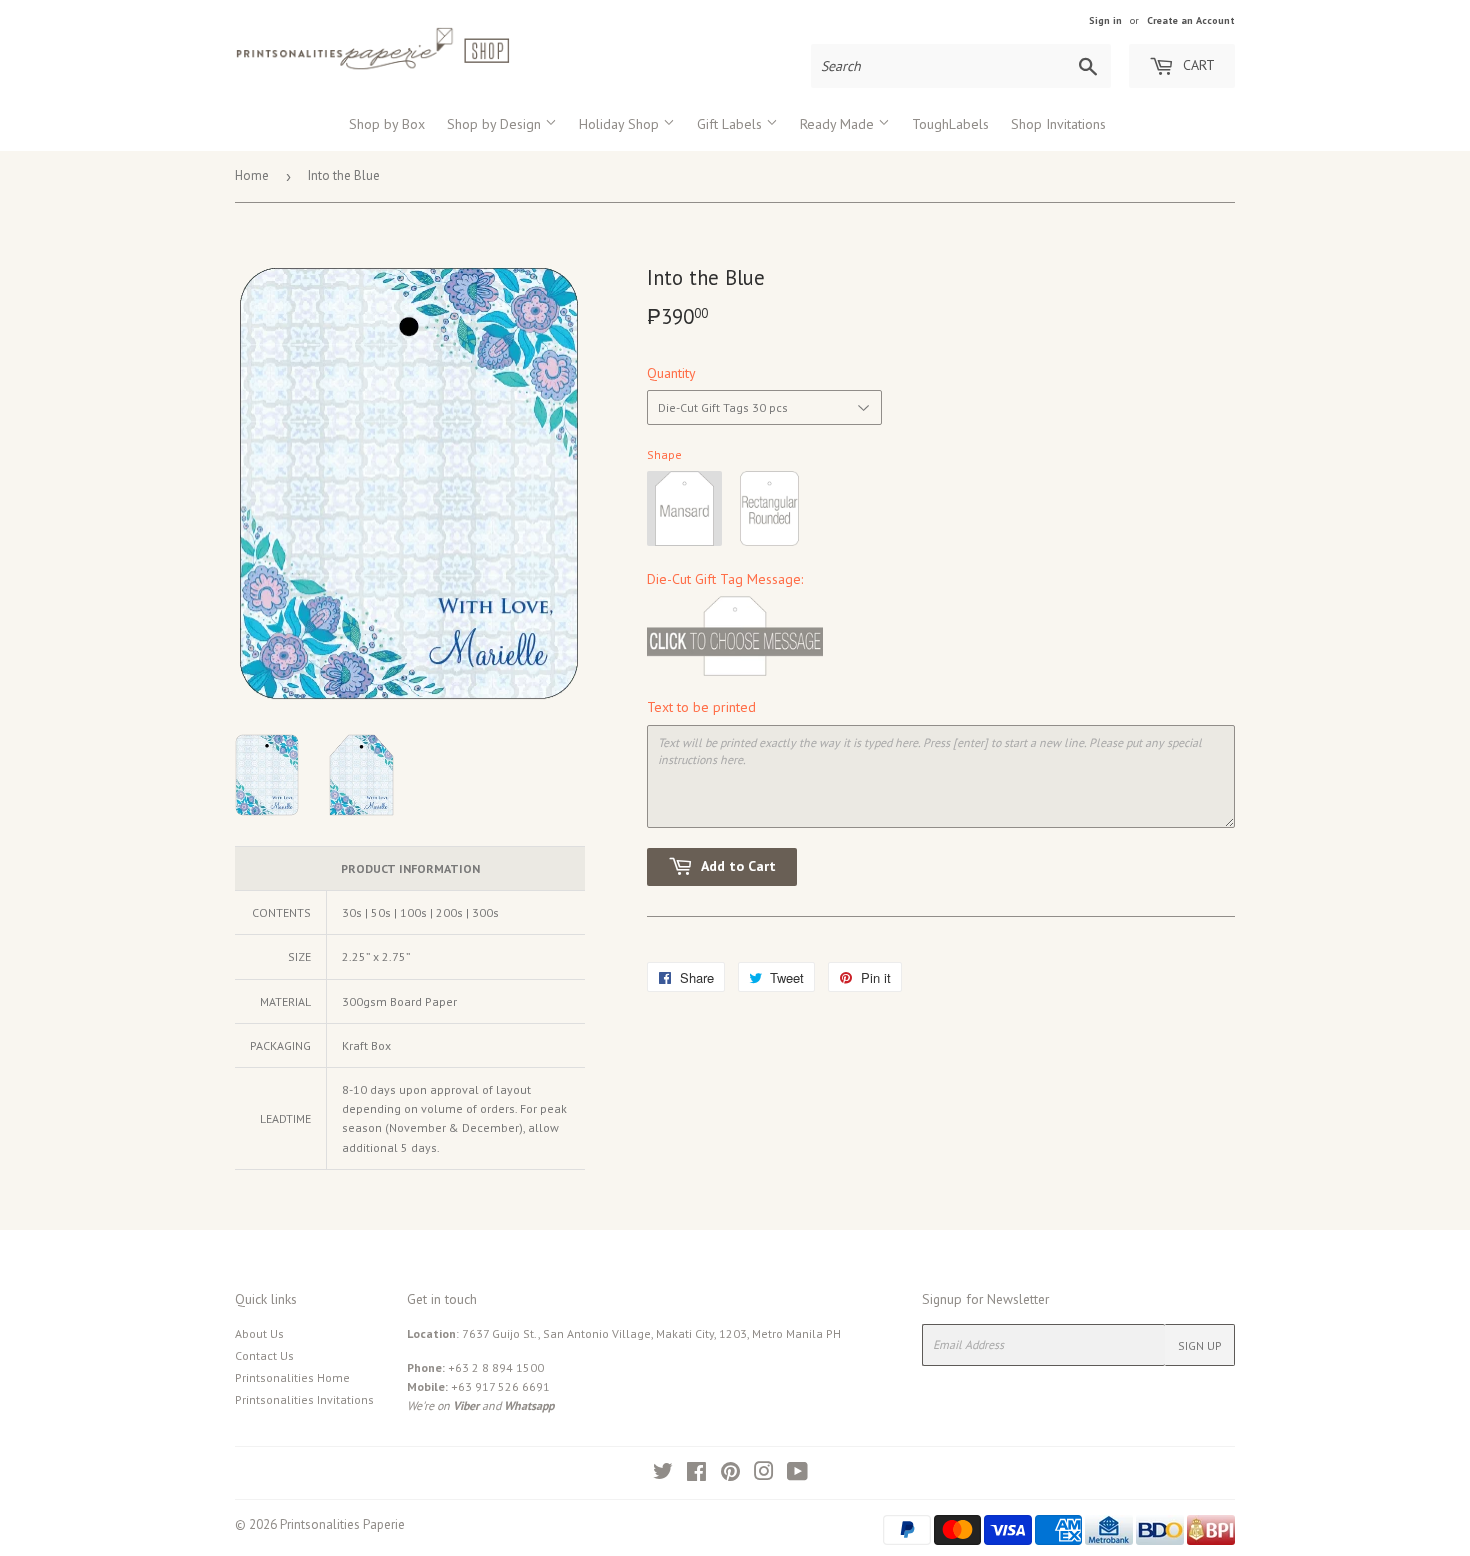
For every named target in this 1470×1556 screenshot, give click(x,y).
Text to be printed (701, 707)
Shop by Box (387, 124)
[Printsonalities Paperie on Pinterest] (730, 1474)
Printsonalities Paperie (342, 1524)
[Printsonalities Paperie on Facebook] (696, 1474)
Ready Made (839, 124)
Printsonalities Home (292, 1377)
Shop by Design (496, 124)
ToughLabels (950, 124)
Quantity (671, 373)
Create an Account (1191, 20)
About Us (259, 1333)
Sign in (1105, 20)
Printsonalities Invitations (304, 1399)
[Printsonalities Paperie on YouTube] (797, 1474)
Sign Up (1200, 1345)
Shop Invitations (1058, 124)
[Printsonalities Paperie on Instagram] (764, 1474)
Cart (1197, 65)
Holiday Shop (621, 124)
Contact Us (264, 1355)
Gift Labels (731, 124)
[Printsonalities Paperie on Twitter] (663, 1474)
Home (252, 175)
